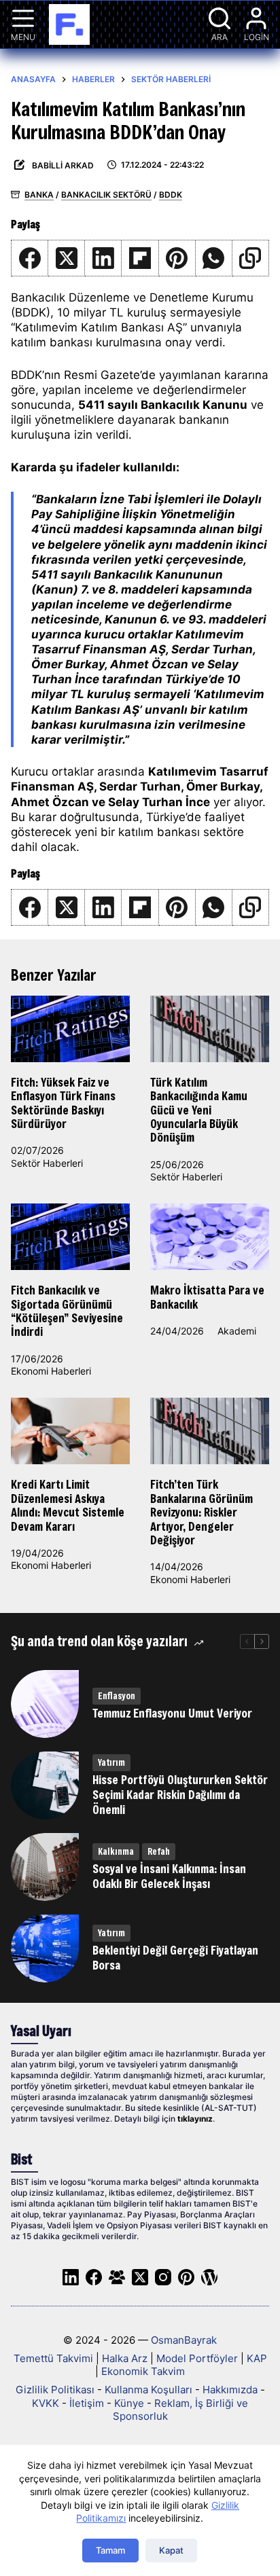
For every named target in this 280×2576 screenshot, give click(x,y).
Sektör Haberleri (47, 1163)
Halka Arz (125, 2358)
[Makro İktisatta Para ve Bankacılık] (210, 1237)
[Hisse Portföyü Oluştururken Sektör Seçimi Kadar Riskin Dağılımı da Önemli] (45, 1785)
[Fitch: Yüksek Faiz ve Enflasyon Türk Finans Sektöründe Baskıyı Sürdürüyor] (70, 1029)
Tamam (110, 2550)
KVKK (46, 2403)
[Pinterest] (177, 258)
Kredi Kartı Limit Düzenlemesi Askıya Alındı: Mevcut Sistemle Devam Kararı (68, 1505)
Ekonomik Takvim (143, 2371)
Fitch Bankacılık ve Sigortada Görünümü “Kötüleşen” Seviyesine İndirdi (67, 1311)
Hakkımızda (230, 2390)
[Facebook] (30, 258)
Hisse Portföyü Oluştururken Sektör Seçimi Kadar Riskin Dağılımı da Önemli (180, 1795)
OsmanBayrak (184, 2340)
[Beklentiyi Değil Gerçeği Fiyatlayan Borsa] (45, 1948)
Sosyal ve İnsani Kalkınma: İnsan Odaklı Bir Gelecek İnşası (169, 1876)
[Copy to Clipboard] (251, 258)
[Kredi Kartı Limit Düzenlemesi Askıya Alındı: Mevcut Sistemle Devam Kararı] (70, 1431)
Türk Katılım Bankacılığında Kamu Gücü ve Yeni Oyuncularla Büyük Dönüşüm (199, 1110)
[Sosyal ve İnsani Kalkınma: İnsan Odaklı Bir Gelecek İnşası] (45, 1867)
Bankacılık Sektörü (106, 195)
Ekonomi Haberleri (51, 1371)
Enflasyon (117, 1696)
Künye (129, 2403)
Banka (39, 195)
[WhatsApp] (214, 258)
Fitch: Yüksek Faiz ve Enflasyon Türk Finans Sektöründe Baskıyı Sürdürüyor (63, 1103)
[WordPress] (209, 2277)
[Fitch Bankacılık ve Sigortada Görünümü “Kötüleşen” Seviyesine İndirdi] (70, 1237)
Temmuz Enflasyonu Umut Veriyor (172, 1713)
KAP (257, 2358)
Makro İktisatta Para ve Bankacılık (207, 1297)
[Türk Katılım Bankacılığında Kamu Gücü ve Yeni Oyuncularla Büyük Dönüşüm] (210, 1029)
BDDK (171, 195)
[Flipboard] (140, 258)
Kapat (171, 2550)
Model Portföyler (197, 2358)
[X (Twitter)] (67, 258)
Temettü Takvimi (53, 2358)
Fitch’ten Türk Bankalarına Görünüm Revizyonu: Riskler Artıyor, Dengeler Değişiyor (202, 1512)
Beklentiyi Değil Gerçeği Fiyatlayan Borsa (175, 1958)
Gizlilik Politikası (55, 2390)
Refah (159, 1851)
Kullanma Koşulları (148, 2390)
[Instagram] (163, 2277)
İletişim (87, 2403)
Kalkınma (116, 1851)
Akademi (237, 1331)
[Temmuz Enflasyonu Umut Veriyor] (45, 1704)
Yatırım (111, 1762)
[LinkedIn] (103, 258)
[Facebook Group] (117, 2277)
